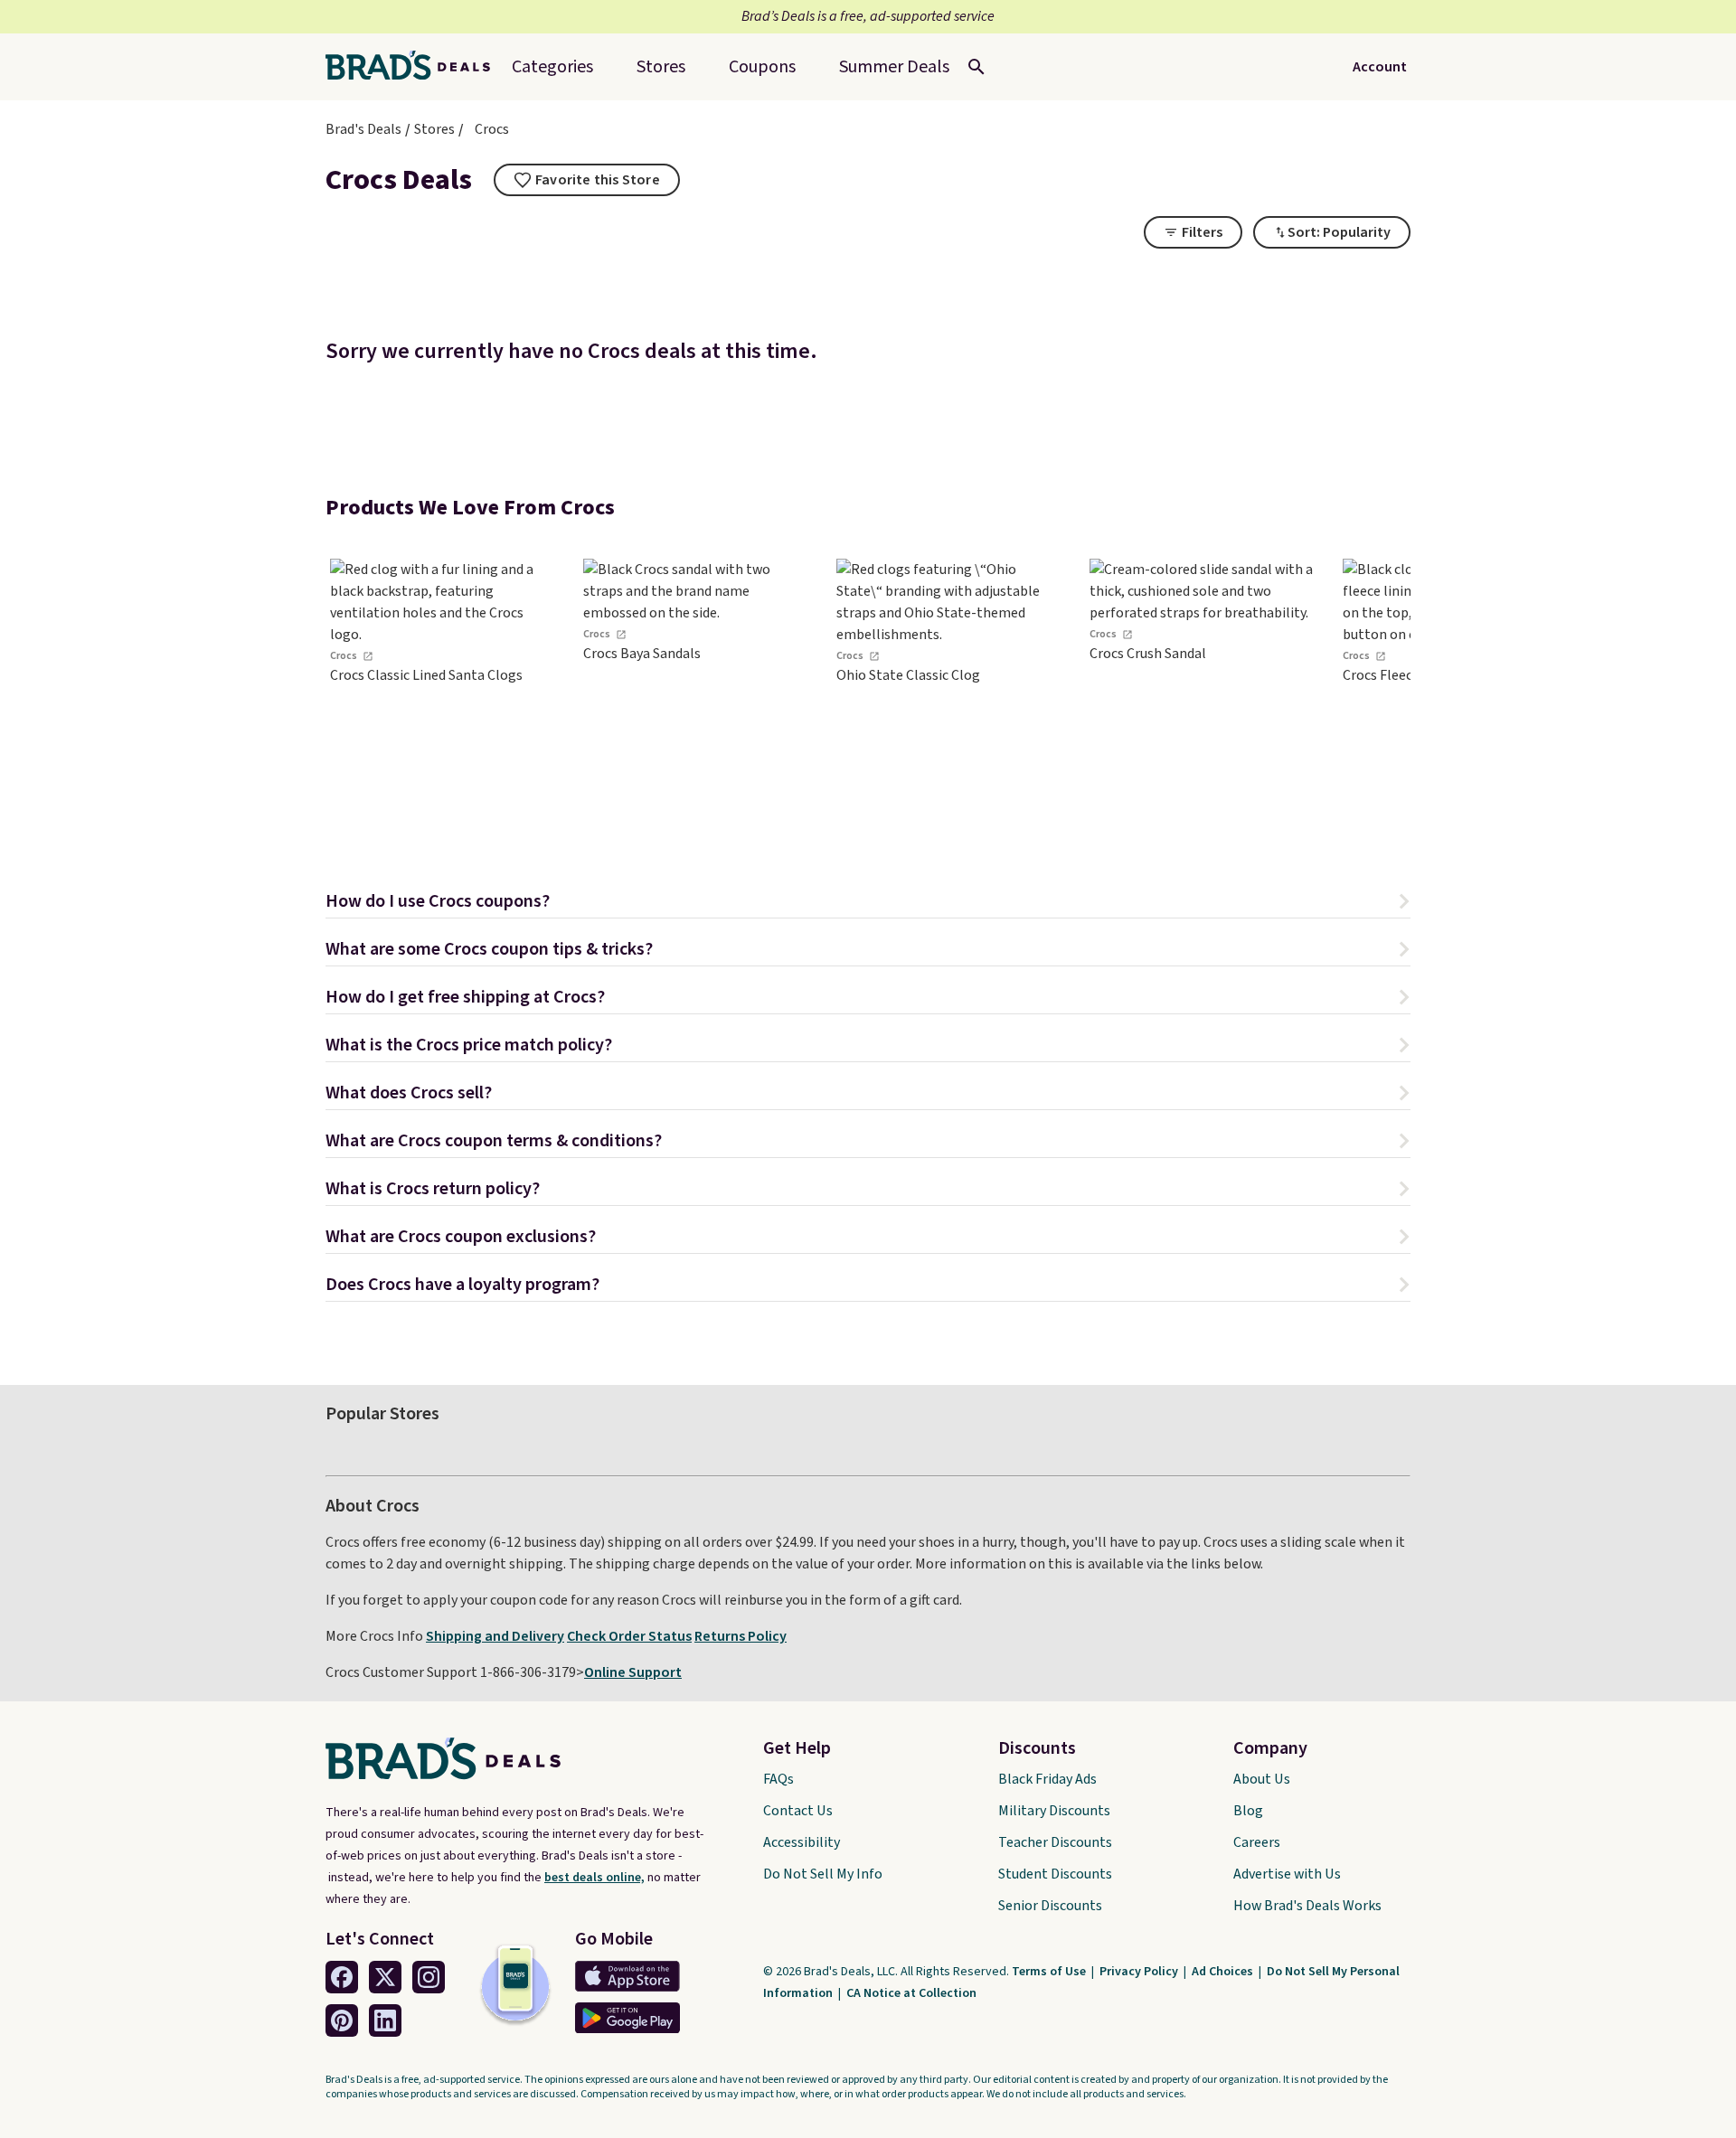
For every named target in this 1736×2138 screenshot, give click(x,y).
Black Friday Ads (1047, 1779)
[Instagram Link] (429, 1977)
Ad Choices (1224, 1972)
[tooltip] (587, 180)
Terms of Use (1050, 1972)
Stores (434, 129)
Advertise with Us (1287, 1874)
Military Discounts (1054, 1811)
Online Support (633, 1672)
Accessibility (802, 1842)
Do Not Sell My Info (823, 1874)
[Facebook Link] (342, 1977)
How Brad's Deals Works (1307, 1906)
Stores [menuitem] (661, 67)
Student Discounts (1055, 1874)
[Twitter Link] (385, 1977)
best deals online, (594, 1878)
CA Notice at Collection (911, 1993)
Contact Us (798, 1811)
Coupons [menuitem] (762, 67)
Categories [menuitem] (552, 67)
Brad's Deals (363, 129)
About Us (1262, 1779)
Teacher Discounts (1055, 1842)
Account (1380, 67)
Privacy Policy (1140, 1972)
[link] (443, 695)
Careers (1257, 1842)
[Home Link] (415, 67)
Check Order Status (629, 1636)
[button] (868, 904)
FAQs (778, 1779)
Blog (1248, 1811)
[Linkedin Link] (385, 2020)
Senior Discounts (1050, 1906)
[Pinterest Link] (342, 2020)
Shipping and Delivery (495, 1636)
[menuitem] (894, 67)
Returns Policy (741, 1636)
